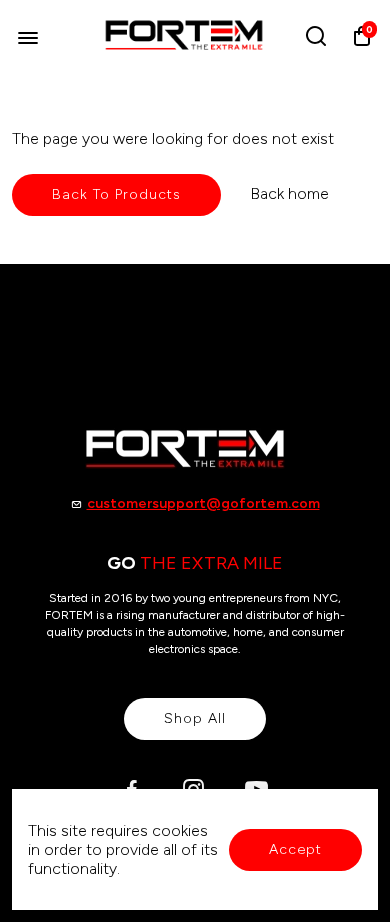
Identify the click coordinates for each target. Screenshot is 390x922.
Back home (289, 193)
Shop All (195, 718)
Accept (295, 849)
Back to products (116, 194)
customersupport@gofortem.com (203, 503)
